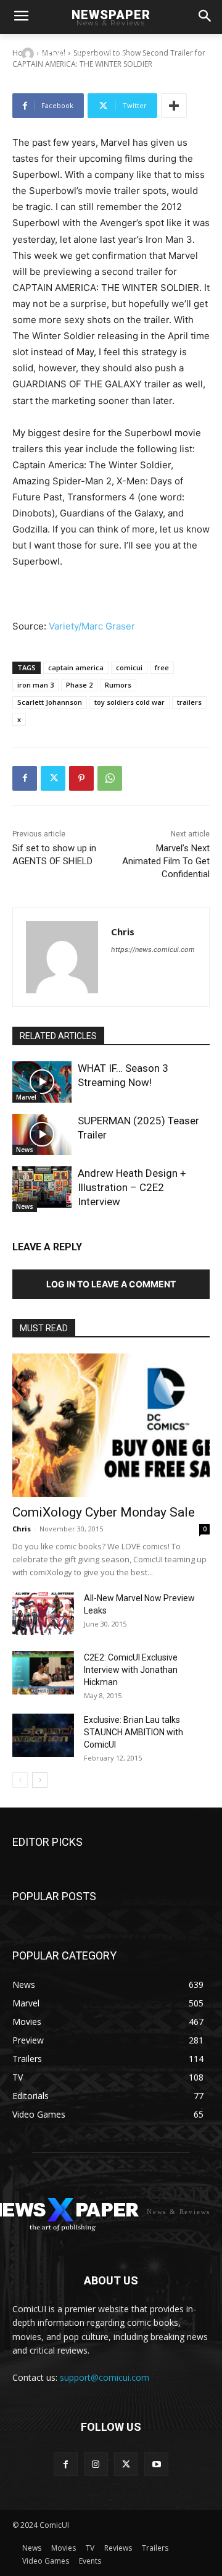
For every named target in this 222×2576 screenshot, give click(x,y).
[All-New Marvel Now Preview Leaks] (43, 1614)
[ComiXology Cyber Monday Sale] (111, 1425)
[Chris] (30, 54)
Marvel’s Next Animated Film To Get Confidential (166, 861)
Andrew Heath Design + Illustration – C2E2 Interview (132, 1187)
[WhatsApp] (110, 778)
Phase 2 (79, 685)
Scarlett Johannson (50, 702)
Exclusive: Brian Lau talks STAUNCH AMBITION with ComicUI (134, 1732)
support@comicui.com (105, 2377)
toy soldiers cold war (129, 702)
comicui (129, 667)
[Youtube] (156, 2464)
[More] (174, 106)
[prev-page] (20, 1780)
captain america (76, 667)
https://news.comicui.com (153, 949)
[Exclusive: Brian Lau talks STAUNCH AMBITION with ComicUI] (43, 1735)
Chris (57, 53)
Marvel (26, 1097)
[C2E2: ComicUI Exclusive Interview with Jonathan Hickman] (43, 1673)
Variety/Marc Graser (92, 626)
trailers (189, 702)
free (162, 667)
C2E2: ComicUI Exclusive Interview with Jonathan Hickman (131, 1670)
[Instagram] (96, 2464)
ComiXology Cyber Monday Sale (104, 1512)
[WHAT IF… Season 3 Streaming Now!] (42, 1082)
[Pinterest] (81, 778)
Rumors (118, 685)
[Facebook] (25, 778)
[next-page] (40, 1780)
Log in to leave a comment (111, 1284)
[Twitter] (53, 778)
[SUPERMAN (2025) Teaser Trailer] (42, 1134)
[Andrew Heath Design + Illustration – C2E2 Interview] (42, 1187)
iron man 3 (35, 685)
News (25, 1150)
